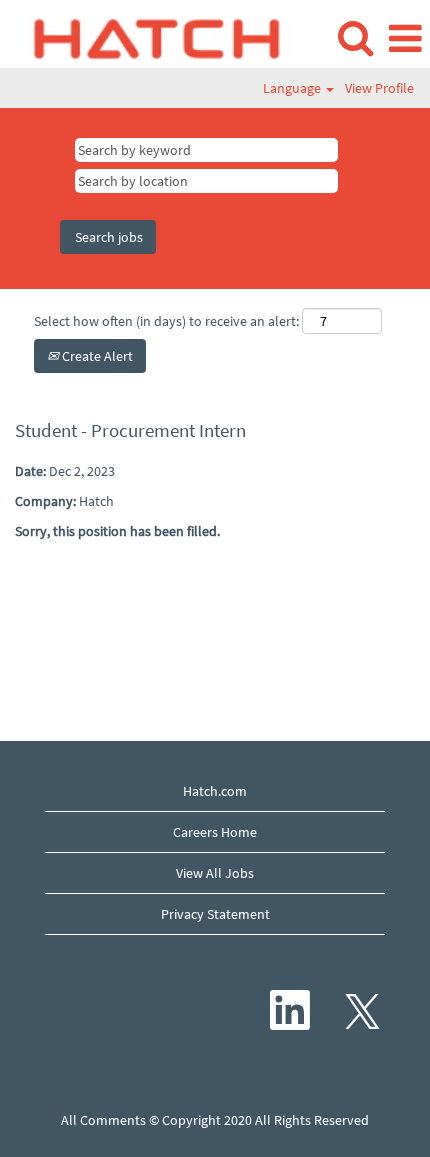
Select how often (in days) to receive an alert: (166, 321)
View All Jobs (215, 873)
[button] (405, 38)
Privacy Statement (215, 914)
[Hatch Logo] (150, 37)
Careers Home (215, 832)
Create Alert (96, 356)
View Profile (379, 88)
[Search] (355, 37)
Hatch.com (215, 791)
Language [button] (293, 88)
